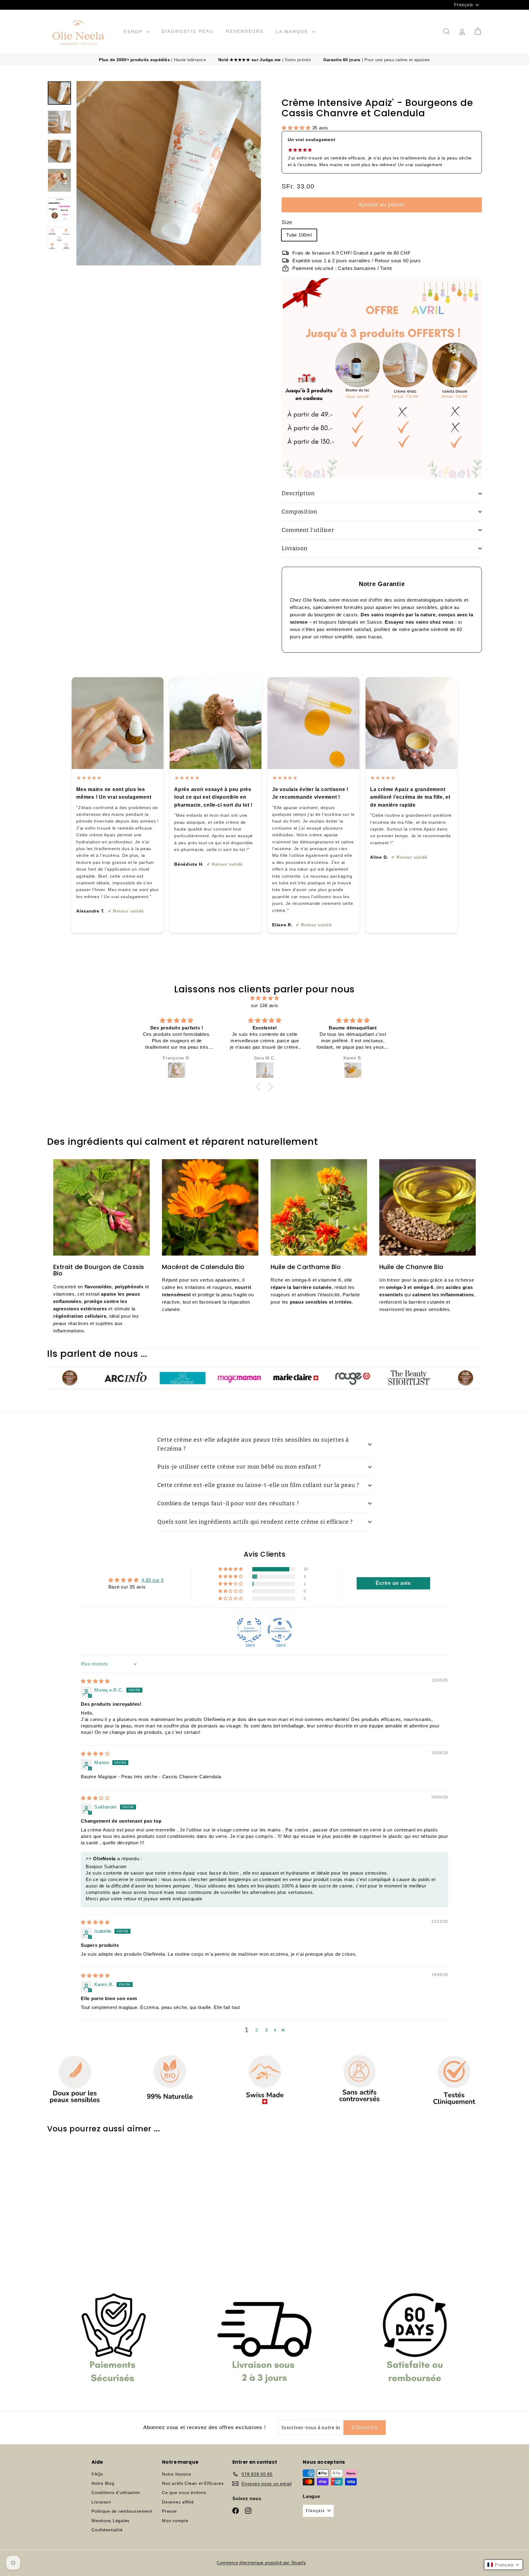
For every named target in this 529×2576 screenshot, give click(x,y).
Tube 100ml (299, 235)
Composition (299, 512)
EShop (134, 32)
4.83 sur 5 (153, 1580)
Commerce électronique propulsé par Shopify (261, 2563)
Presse (169, 2511)
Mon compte (175, 2521)
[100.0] (249, 1630)
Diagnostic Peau (188, 32)
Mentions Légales (111, 2521)
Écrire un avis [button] (393, 1583)
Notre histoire (177, 2474)
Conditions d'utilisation (116, 2492)
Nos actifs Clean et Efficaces (193, 2483)
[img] (264, 998)
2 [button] (257, 2030)
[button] (297, 128)
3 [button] (266, 2030)
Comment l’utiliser (308, 530)
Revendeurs (245, 32)
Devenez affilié (178, 2502)
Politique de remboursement (122, 2511)
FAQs (97, 2474)
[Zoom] (169, 173)
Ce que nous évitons (184, 2492)
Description (298, 493)
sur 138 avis (265, 1005)
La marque (293, 32)
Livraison (295, 548)
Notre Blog (103, 2483)
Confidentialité (107, 2530)
